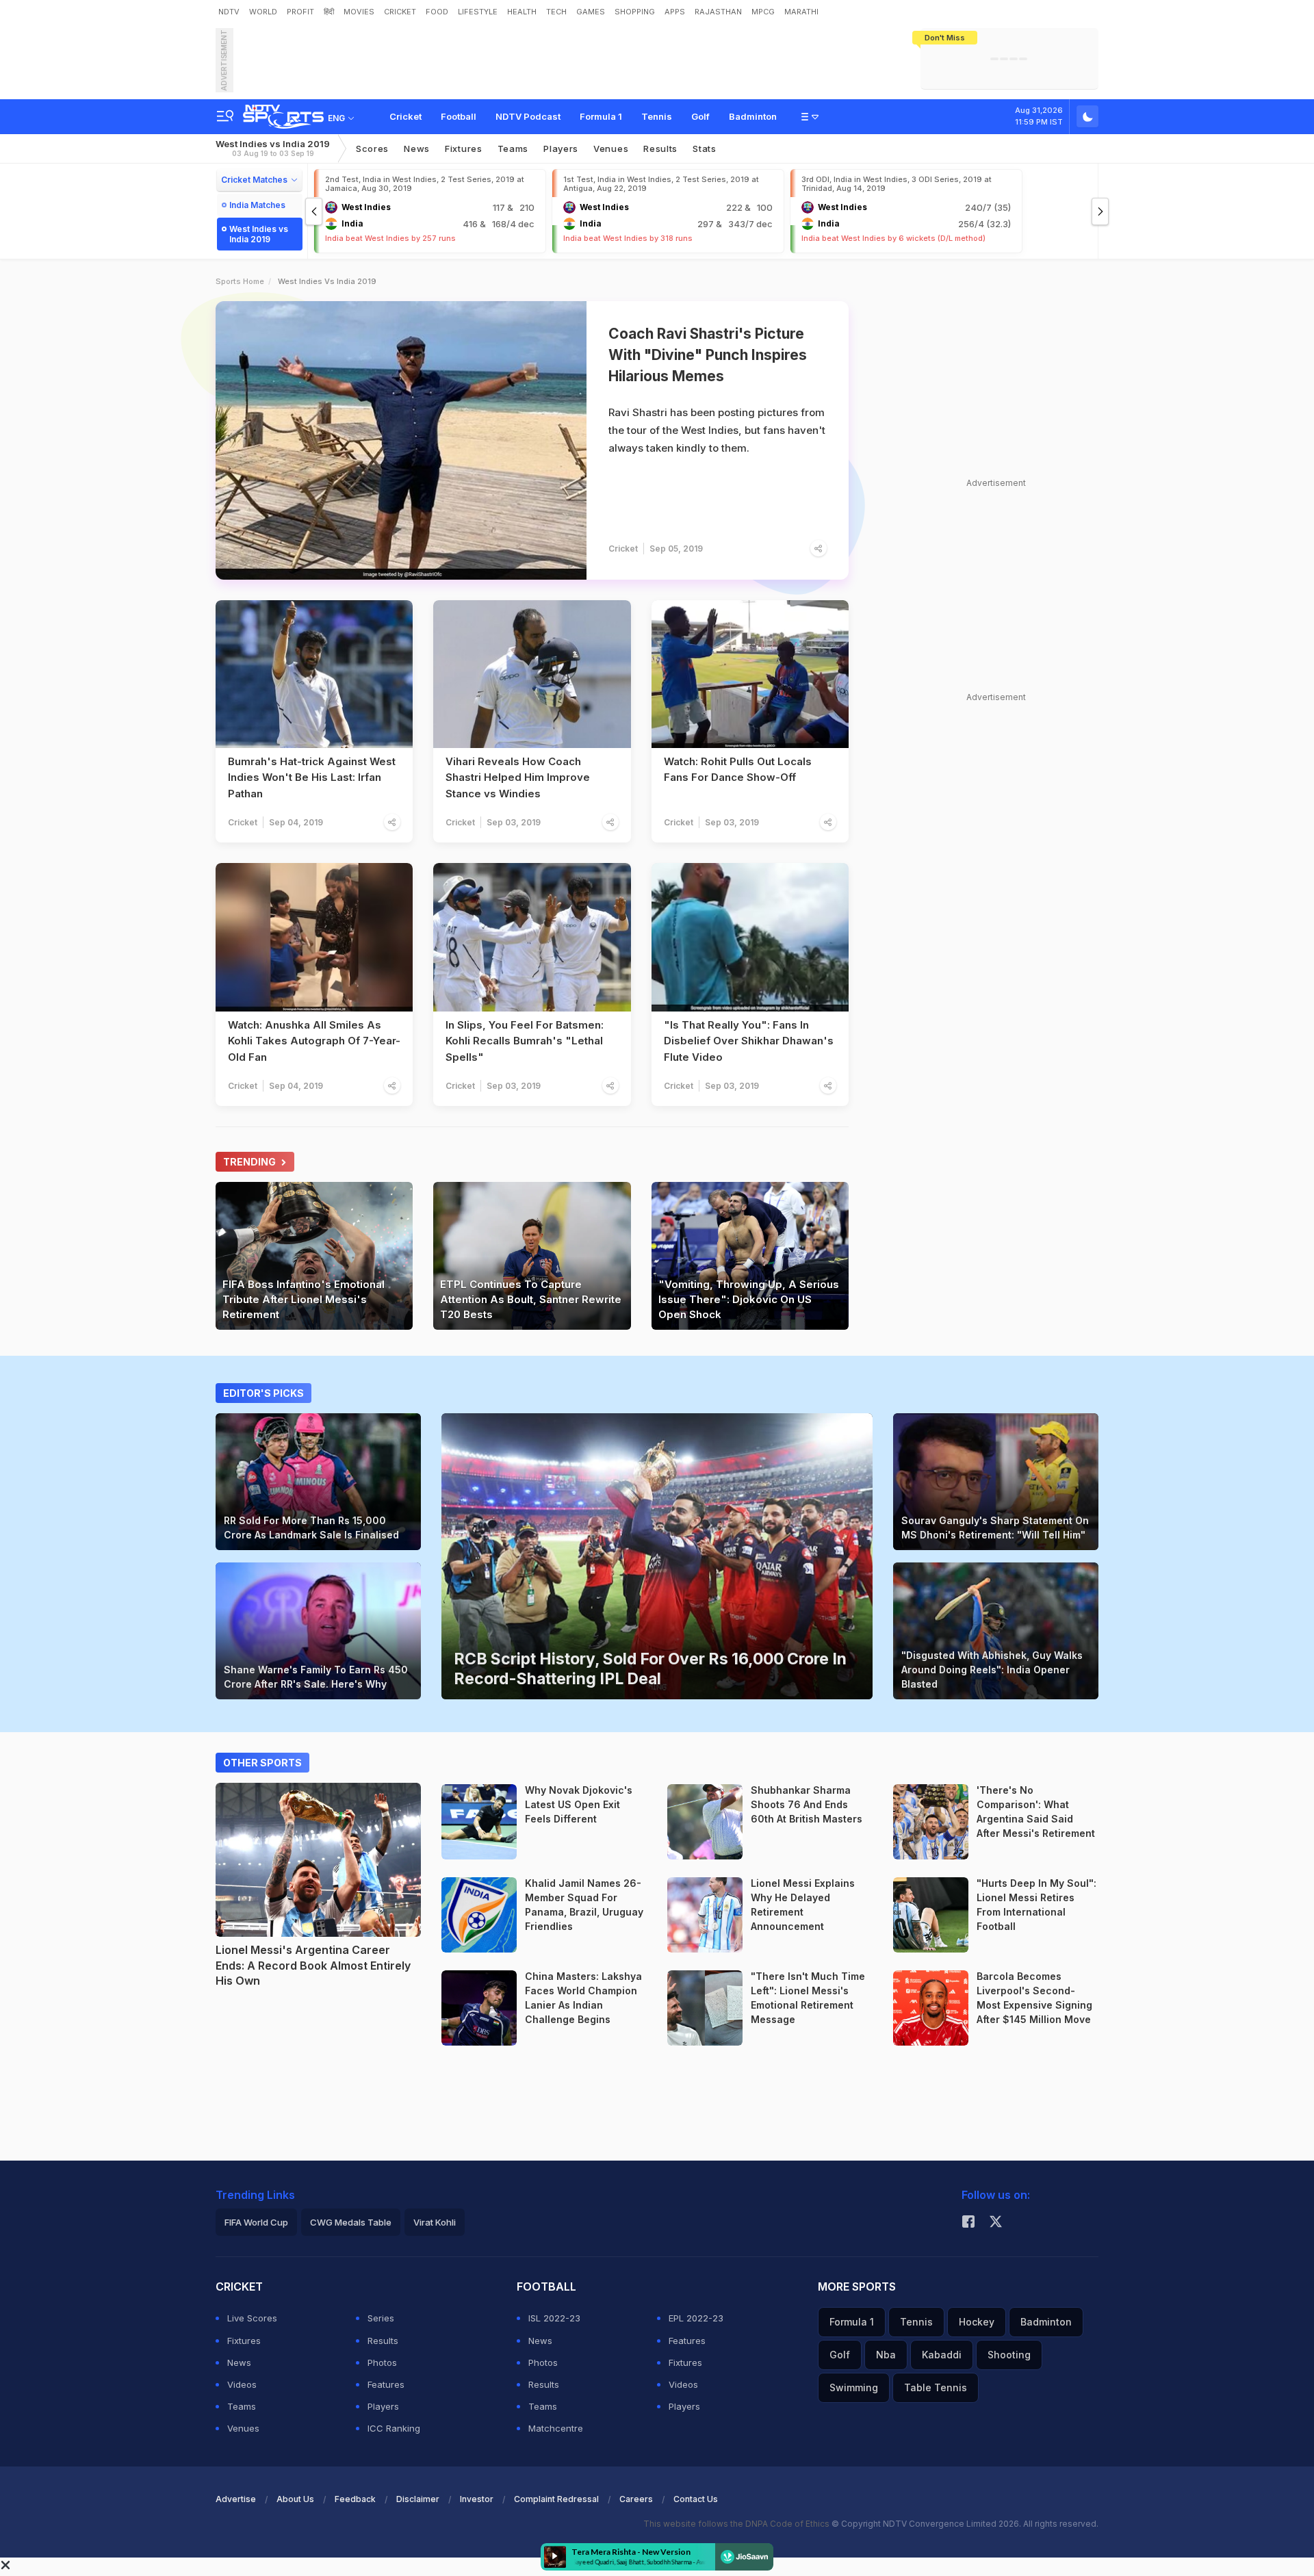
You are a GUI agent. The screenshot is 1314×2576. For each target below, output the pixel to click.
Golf (700, 116)
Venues (611, 149)
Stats (705, 149)
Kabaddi (942, 2355)
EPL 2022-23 (696, 2318)
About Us (295, 2499)
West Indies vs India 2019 (273, 148)
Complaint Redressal (556, 2499)
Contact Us (696, 2499)
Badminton (753, 116)
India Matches (257, 205)
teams (513, 149)
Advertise (236, 2499)
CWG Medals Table (351, 2222)
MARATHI (801, 12)
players (561, 149)
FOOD (437, 12)
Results (660, 149)
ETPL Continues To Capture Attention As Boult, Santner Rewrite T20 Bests (531, 1299)
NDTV (229, 12)
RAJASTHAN (718, 12)
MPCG (763, 12)
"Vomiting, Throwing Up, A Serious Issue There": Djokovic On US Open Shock (749, 1299)
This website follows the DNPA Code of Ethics (737, 2524)
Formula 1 (601, 116)
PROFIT (300, 12)
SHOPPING (635, 12)
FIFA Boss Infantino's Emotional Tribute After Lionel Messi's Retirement (304, 1299)
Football (459, 116)
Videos (242, 2384)
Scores (372, 149)
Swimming (854, 2387)
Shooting (1009, 2355)
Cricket (405, 116)
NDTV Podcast (528, 116)
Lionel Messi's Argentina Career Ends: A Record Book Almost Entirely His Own (313, 1965)
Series (381, 2318)
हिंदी (329, 12)
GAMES (591, 12)
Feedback (355, 2499)
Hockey (977, 2322)
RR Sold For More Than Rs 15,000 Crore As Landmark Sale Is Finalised (311, 1528)
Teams (242, 2406)
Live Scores (252, 2318)
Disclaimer (418, 2499)
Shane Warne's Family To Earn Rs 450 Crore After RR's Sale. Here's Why (316, 1677)
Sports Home (240, 281)
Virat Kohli (435, 2222)
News (417, 149)
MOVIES (359, 12)
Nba (886, 2355)
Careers (636, 2499)
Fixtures (464, 149)
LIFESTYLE (478, 12)
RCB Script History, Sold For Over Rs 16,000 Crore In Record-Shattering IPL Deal (650, 1669)
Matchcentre (556, 2428)
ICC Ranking (394, 2428)
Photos (382, 2362)
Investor (477, 2499)
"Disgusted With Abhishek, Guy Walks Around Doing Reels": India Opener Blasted (992, 1670)
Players (383, 2406)
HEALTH (522, 12)
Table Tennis (936, 2387)
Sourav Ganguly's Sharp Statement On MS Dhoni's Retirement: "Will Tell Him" (995, 1528)
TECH (556, 12)
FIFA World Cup (256, 2222)
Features (386, 2384)
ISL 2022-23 (554, 2318)
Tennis (657, 116)
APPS (675, 12)
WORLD (263, 12)
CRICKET (400, 12)
